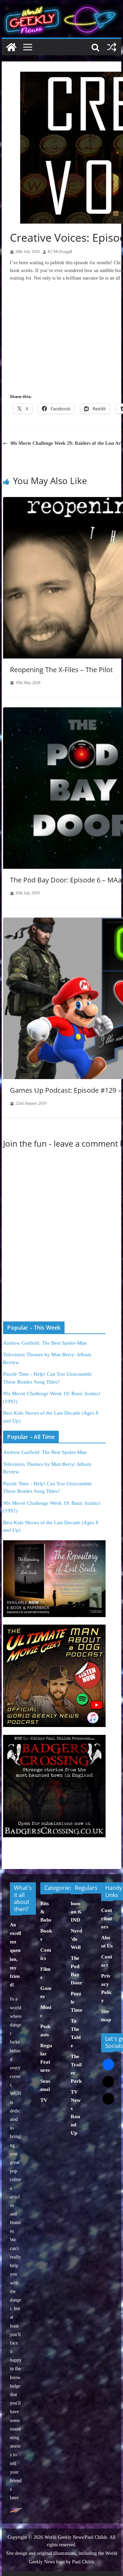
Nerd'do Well (76, 1939)
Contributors (107, 1919)
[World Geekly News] (61, 7)
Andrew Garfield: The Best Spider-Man (45, 1343)
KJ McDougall (60, 252)
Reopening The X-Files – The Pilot (61, 670)
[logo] (16, 2511)
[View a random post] (112, 47)
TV (44, 2100)
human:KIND (76, 1912)
